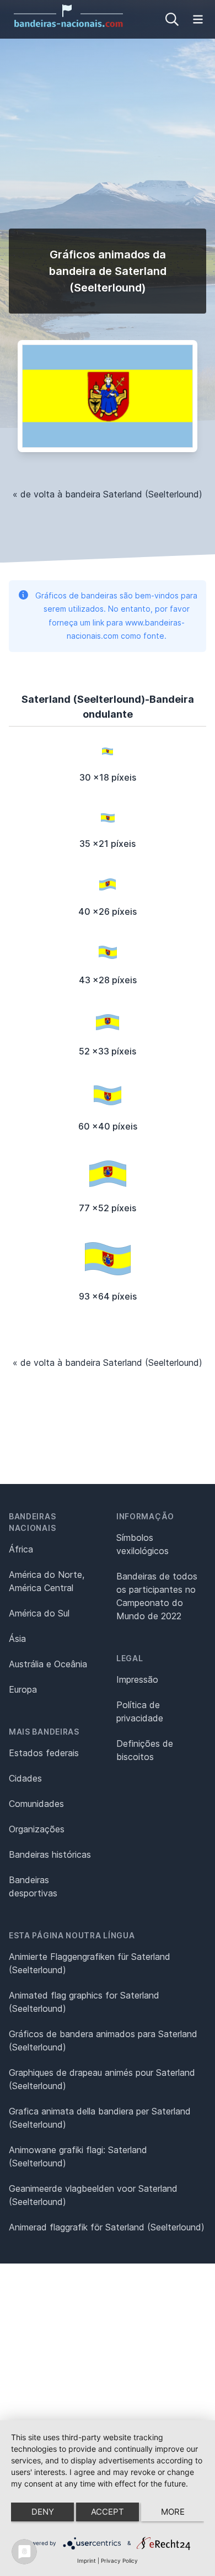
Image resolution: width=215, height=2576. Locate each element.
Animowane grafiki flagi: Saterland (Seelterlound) (78, 2156)
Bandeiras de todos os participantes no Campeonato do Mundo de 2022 (157, 1596)
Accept (108, 2512)
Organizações (37, 1829)
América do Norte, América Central (47, 1581)
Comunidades (36, 1804)
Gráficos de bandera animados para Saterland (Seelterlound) (103, 2040)
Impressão (137, 1679)
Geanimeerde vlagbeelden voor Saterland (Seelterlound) (93, 2195)
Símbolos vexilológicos (143, 1544)
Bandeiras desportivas (33, 1886)
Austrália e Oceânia (48, 1664)
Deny (43, 2512)
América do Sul (39, 1613)
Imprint (87, 2561)
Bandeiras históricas (50, 1854)
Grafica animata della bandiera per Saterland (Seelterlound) (100, 2118)
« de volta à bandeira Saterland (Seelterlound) (108, 494)
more (173, 2512)
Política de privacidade (140, 1711)
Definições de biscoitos (145, 1750)
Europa (23, 1689)
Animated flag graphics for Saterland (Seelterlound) (84, 2002)
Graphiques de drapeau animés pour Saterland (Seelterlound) (102, 2079)
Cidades (25, 1778)
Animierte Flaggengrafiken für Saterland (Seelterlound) (90, 1963)
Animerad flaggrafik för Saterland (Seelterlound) (107, 2227)
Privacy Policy (119, 2561)
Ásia (17, 1639)
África (21, 1549)
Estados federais (44, 1753)
